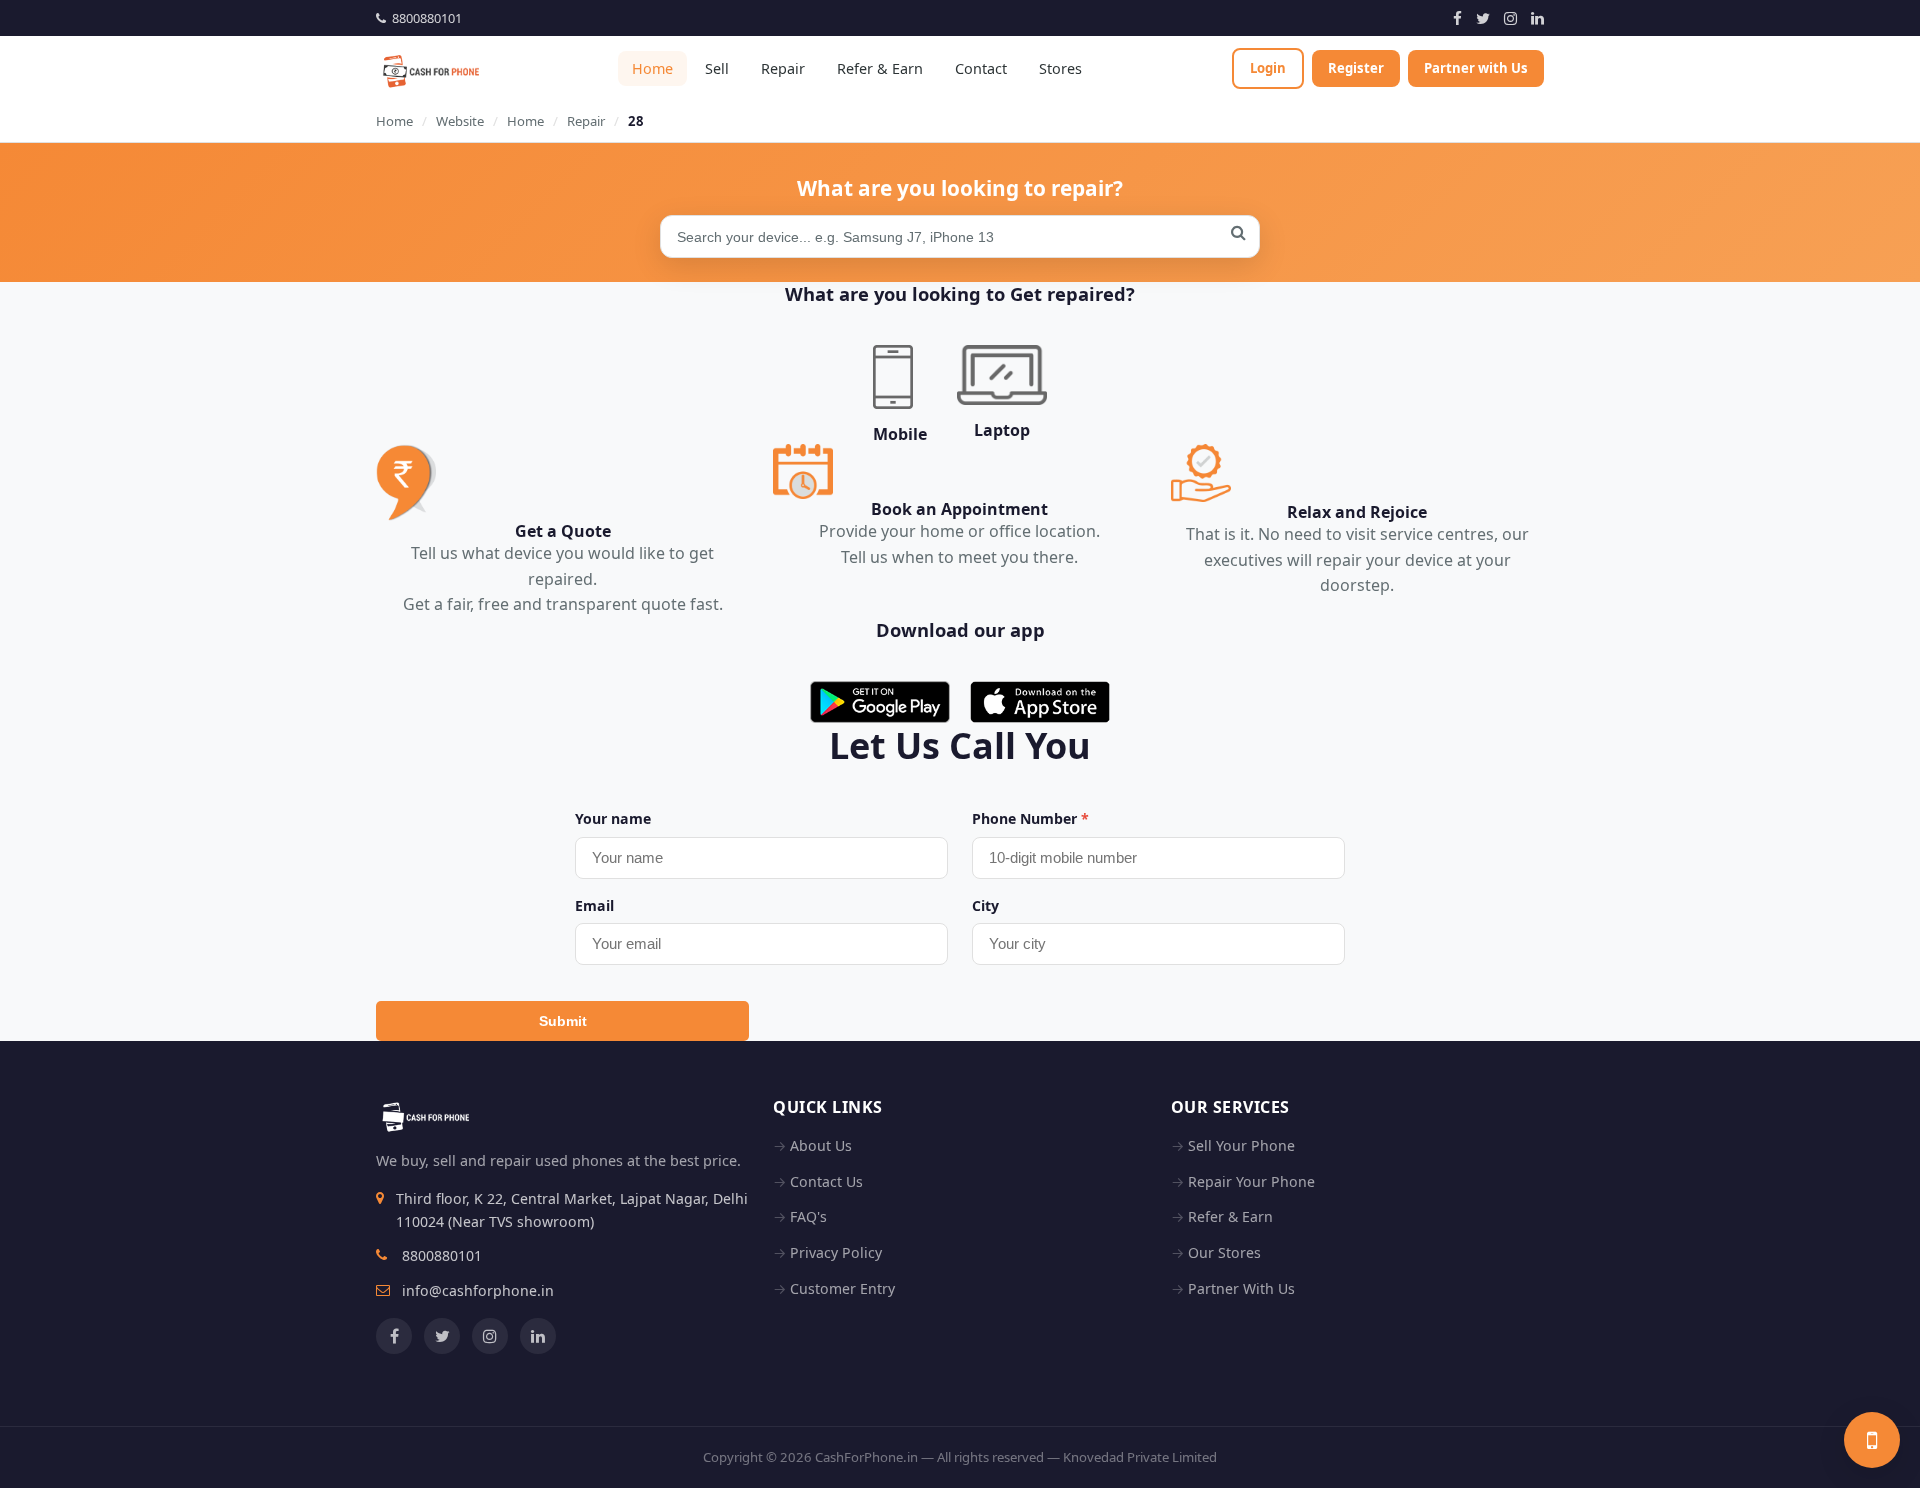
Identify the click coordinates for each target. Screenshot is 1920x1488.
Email (594, 905)
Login (1268, 68)
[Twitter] (1483, 18)
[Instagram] (1510, 18)
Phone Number (1030, 818)
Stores (1060, 68)
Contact (981, 68)
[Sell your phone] (1872, 1440)
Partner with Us (1476, 68)
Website (460, 121)
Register (1356, 68)
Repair (783, 68)
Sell (717, 68)
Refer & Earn (880, 68)
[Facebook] (1457, 18)
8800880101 (424, 18)
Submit (563, 1021)
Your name (613, 818)
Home (652, 68)
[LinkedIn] (1537, 18)
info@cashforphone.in (478, 1290)
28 (636, 121)
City (985, 905)
